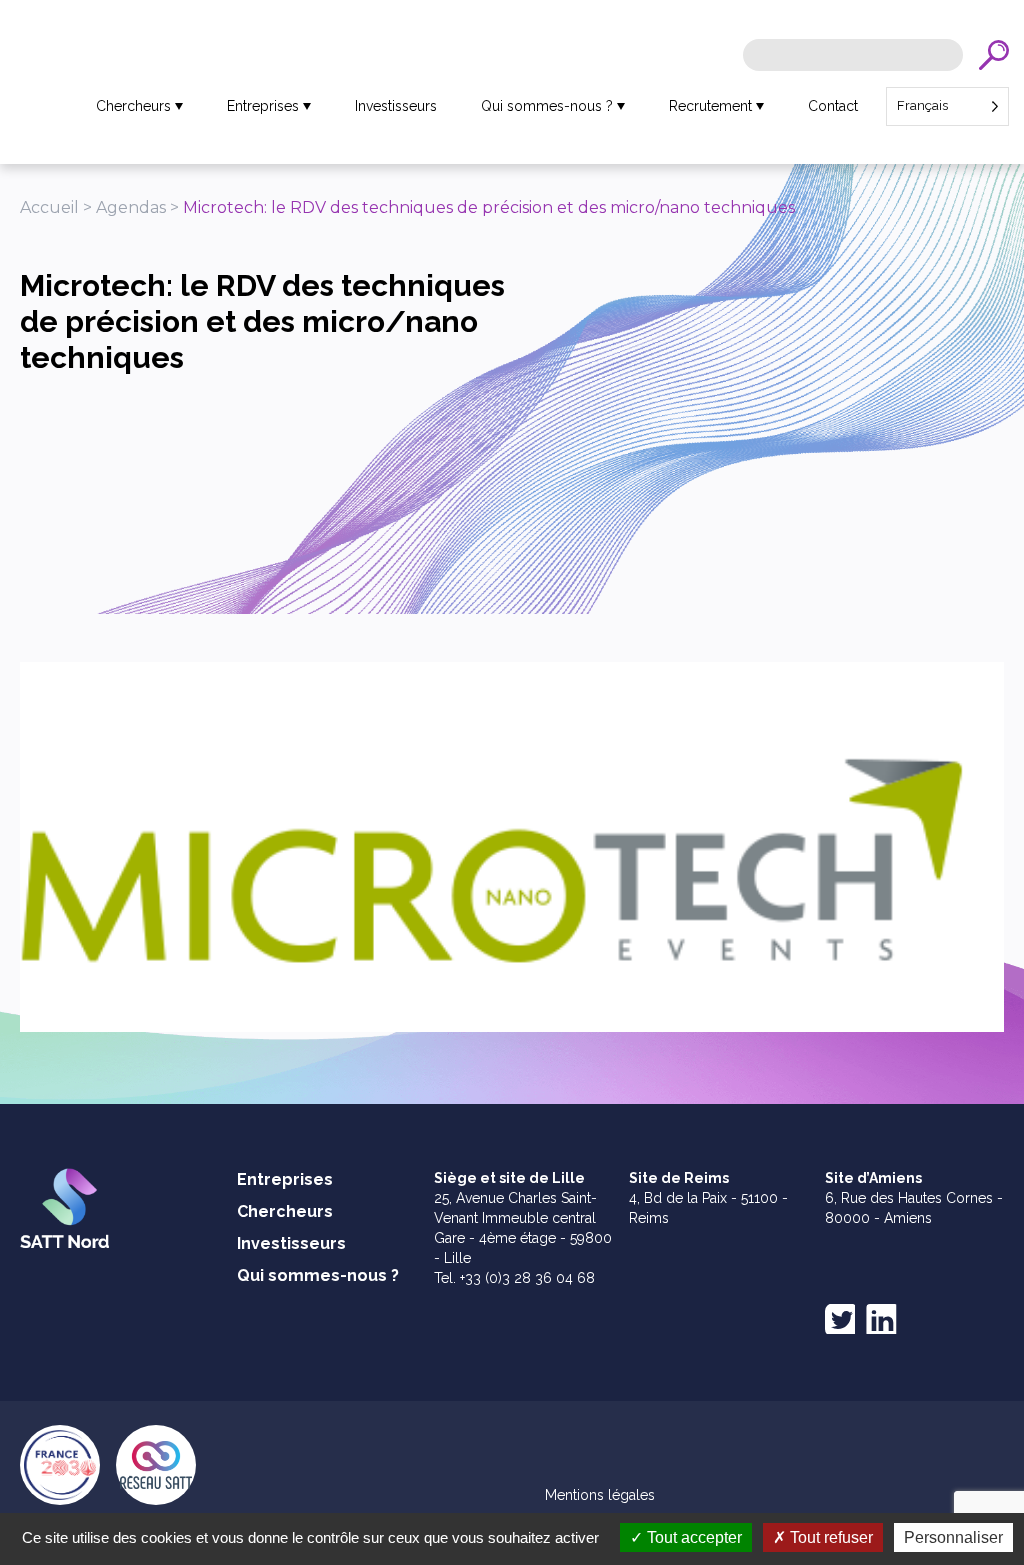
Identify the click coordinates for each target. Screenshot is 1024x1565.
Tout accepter (692, 1537)
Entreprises (263, 106)
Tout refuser (829, 1537)
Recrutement (710, 106)
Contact (833, 106)
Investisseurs (396, 106)
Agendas (131, 207)
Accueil (49, 207)
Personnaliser (953, 1537)
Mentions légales (600, 1495)
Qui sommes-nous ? (547, 106)
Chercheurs (133, 106)
